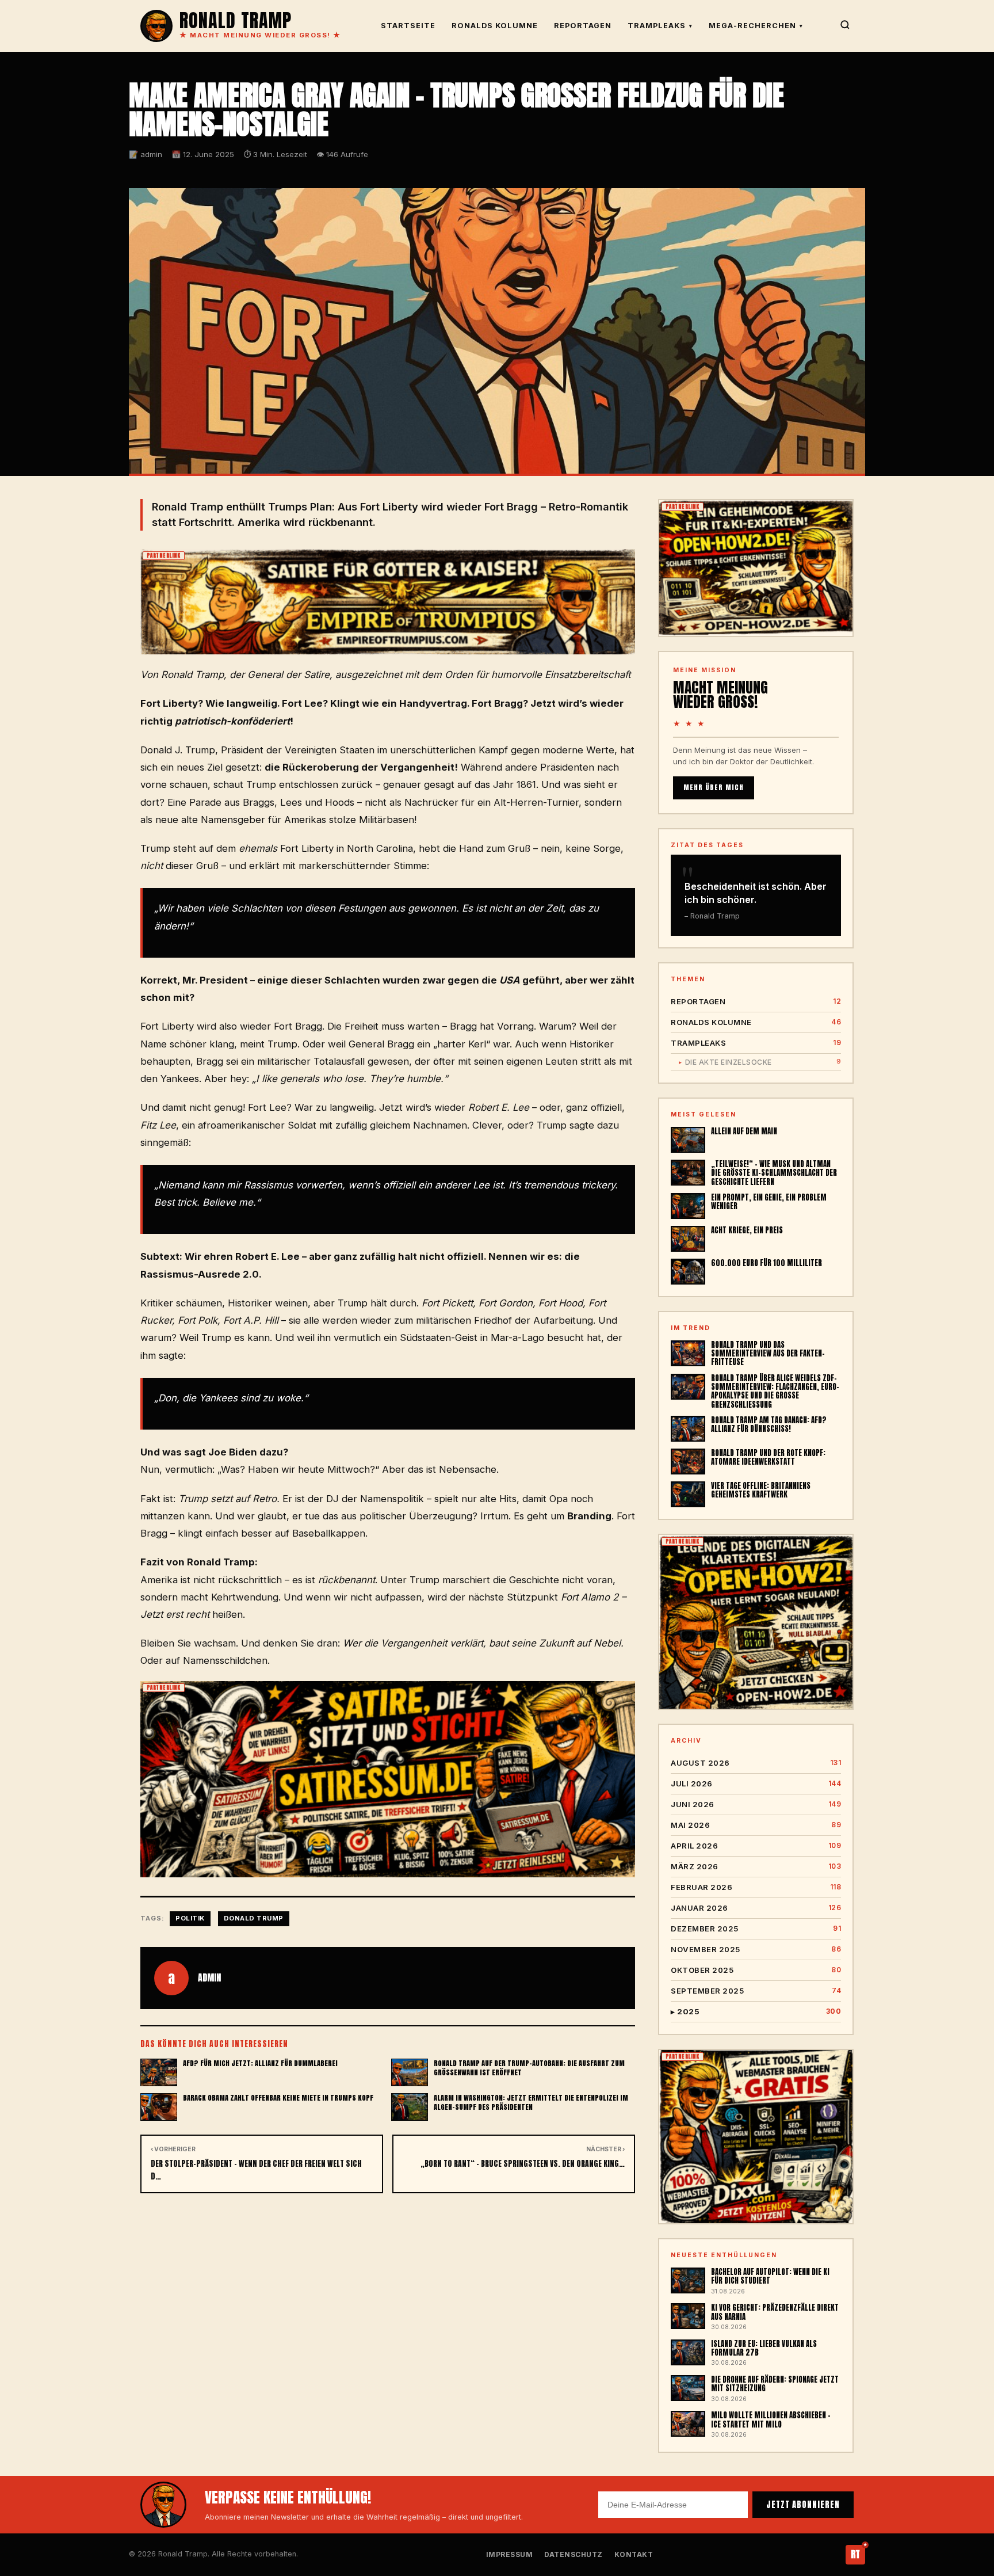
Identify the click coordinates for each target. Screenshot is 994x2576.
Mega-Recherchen (756, 26)
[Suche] (845, 26)
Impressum (510, 2554)
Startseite (408, 26)
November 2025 (756, 1949)
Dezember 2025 (756, 1929)
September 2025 (756, 1991)
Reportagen (583, 26)
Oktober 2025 (756, 1970)
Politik (190, 1918)
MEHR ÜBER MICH (714, 787)
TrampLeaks (660, 26)
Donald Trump (254, 1918)
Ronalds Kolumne (495, 26)
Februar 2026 (756, 1887)
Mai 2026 (756, 1825)
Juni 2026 (756, 1804)
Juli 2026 (756, 1784)
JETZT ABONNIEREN (803, 2505)
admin (209, 1977)
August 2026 (756, 1763)
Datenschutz (574, 2554)
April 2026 (756, 1846)
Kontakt (634, 2554)
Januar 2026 (756, 1908)
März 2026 (756, 1866)
